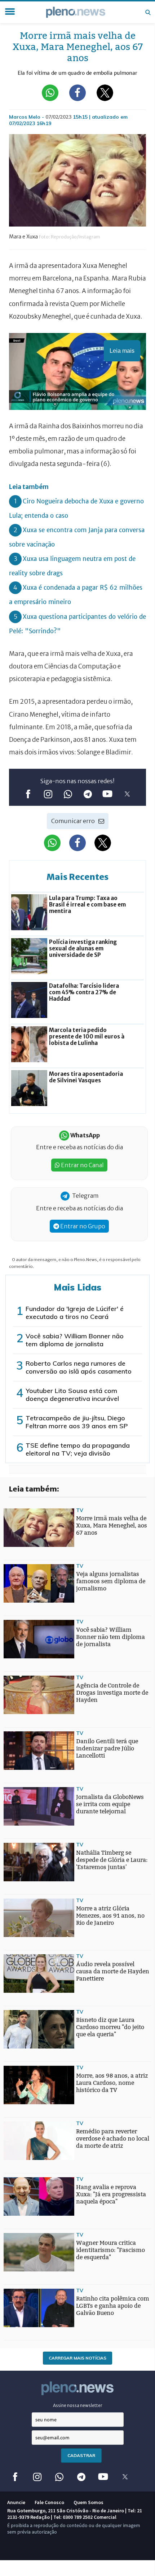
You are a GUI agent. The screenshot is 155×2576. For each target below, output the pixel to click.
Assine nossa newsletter (78, 2405)
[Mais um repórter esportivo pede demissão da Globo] (18, 1959)
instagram (48, 794)
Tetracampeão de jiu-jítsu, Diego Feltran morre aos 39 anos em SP (77, 1422)
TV (80, 1510)
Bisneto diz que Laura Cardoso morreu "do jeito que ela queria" (110, 2027)
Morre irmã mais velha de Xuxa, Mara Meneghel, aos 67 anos (112, 1525)
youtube (107, 794)
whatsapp (68, 794)
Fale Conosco (49, 2502)
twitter (127, 794)
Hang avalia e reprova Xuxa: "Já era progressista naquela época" (111, 2194)
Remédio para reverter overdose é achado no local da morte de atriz (113, 2139)
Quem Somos (88, 2502)
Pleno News (76, 12)
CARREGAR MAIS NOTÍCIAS (77, 2358)
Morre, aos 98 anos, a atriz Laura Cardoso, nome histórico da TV (112, 2083)
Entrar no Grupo (82, 1226)
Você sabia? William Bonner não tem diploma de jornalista (75, 1340)
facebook (28, 794)
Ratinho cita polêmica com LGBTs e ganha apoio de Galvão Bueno (113, 2306)
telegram (87, 794)
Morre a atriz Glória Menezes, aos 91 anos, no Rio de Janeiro (110, 1916)
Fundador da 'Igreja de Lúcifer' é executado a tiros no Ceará (75, 1313)
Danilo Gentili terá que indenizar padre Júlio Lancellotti (107, 1748)
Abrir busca (148, 12)
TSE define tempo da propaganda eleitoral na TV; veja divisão (78, 1449)
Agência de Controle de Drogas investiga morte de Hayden (112, 1693)
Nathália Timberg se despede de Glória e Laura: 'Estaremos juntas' (112, 1860)
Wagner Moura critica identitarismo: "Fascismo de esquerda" (110, 2250)
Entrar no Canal (82, 1165)
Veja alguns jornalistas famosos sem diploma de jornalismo (111, 1581)
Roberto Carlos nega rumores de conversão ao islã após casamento (79, 1367)
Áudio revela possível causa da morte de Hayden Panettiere (113, 1971)
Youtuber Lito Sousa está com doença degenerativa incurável (72, 1395)
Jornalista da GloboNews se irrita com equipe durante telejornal (110, 1804)
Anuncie (16, 2502)
